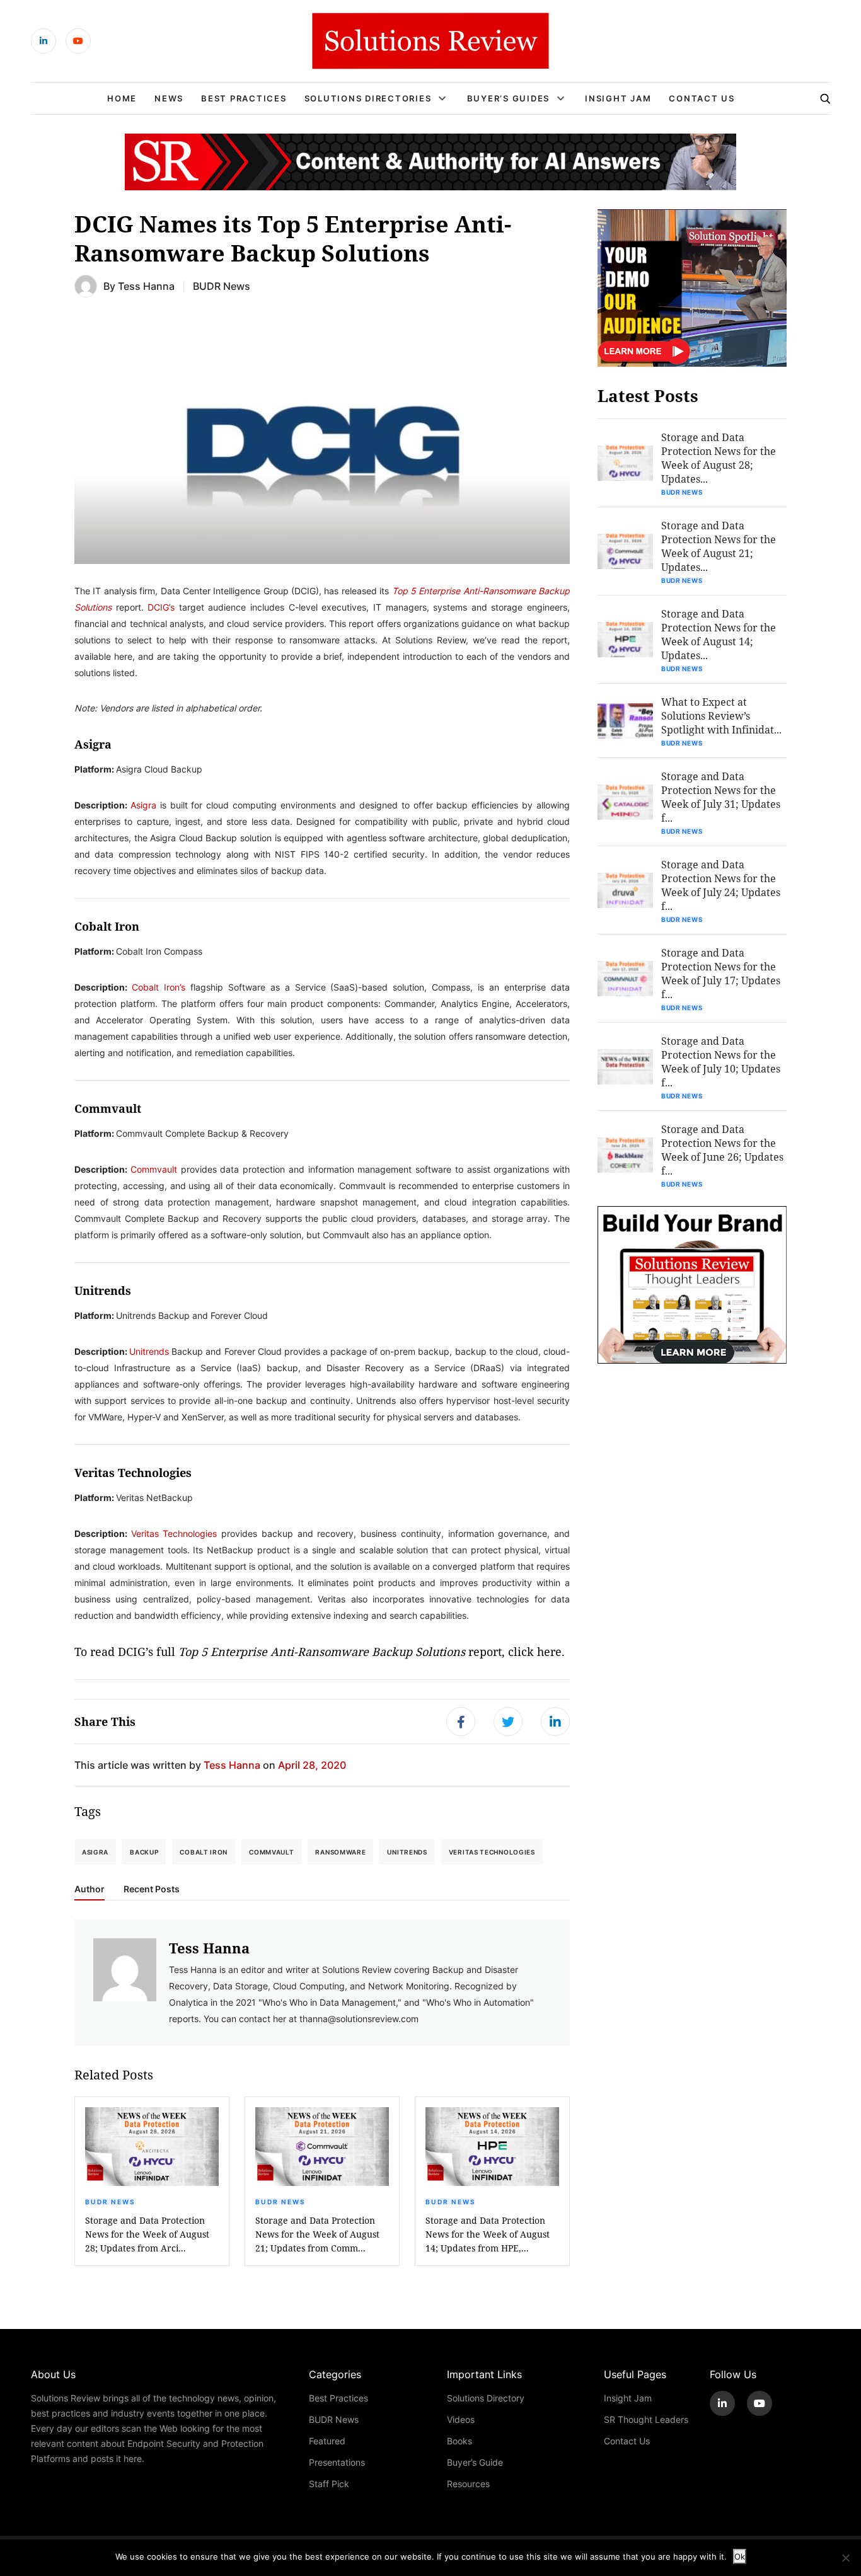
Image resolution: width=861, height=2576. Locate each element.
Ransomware (340, 1852)
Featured (327, 2441)
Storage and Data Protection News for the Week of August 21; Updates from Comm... (317, 2234)
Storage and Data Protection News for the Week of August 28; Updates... (719, 458)
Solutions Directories (368, 98)
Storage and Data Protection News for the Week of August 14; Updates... (719, 634)
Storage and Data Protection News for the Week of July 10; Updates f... (721, 1061)
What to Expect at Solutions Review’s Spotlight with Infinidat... (721, 716)
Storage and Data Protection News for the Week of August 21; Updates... (719, 546)
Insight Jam (618, 98)
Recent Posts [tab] (152, 1889)
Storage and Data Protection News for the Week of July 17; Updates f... (721, 973)
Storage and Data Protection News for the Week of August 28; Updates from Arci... (147, 2234)
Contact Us (702, 98)
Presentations (337, 2462)
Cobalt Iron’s (159, 987)
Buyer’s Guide (475, 2462)
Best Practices (244, 98)
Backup (144, 1852)
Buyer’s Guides (509, 98)
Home (122, 98)
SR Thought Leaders (646, 2419)
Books (459, 2441)
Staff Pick (329, 2484)
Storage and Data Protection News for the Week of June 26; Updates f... (722, 1150)
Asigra (143, 805)
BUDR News (222, 286)
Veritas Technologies (174, 1533)
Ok (740, 2556)
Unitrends (149, 1351)
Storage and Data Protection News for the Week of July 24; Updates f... (721, 885)
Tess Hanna (146, 286)
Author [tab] (90, 1889)
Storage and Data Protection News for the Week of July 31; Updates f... (721, 797)
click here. (536, 1652)
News (169, 98)
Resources (468, 2484)
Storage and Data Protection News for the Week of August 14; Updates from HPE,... (488, 2234)
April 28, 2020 (312, 1765)
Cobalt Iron (204, 1852)
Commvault (154, 1169)
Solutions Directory (486, 2398)
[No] (845, 2558)
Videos (461, 2419)
